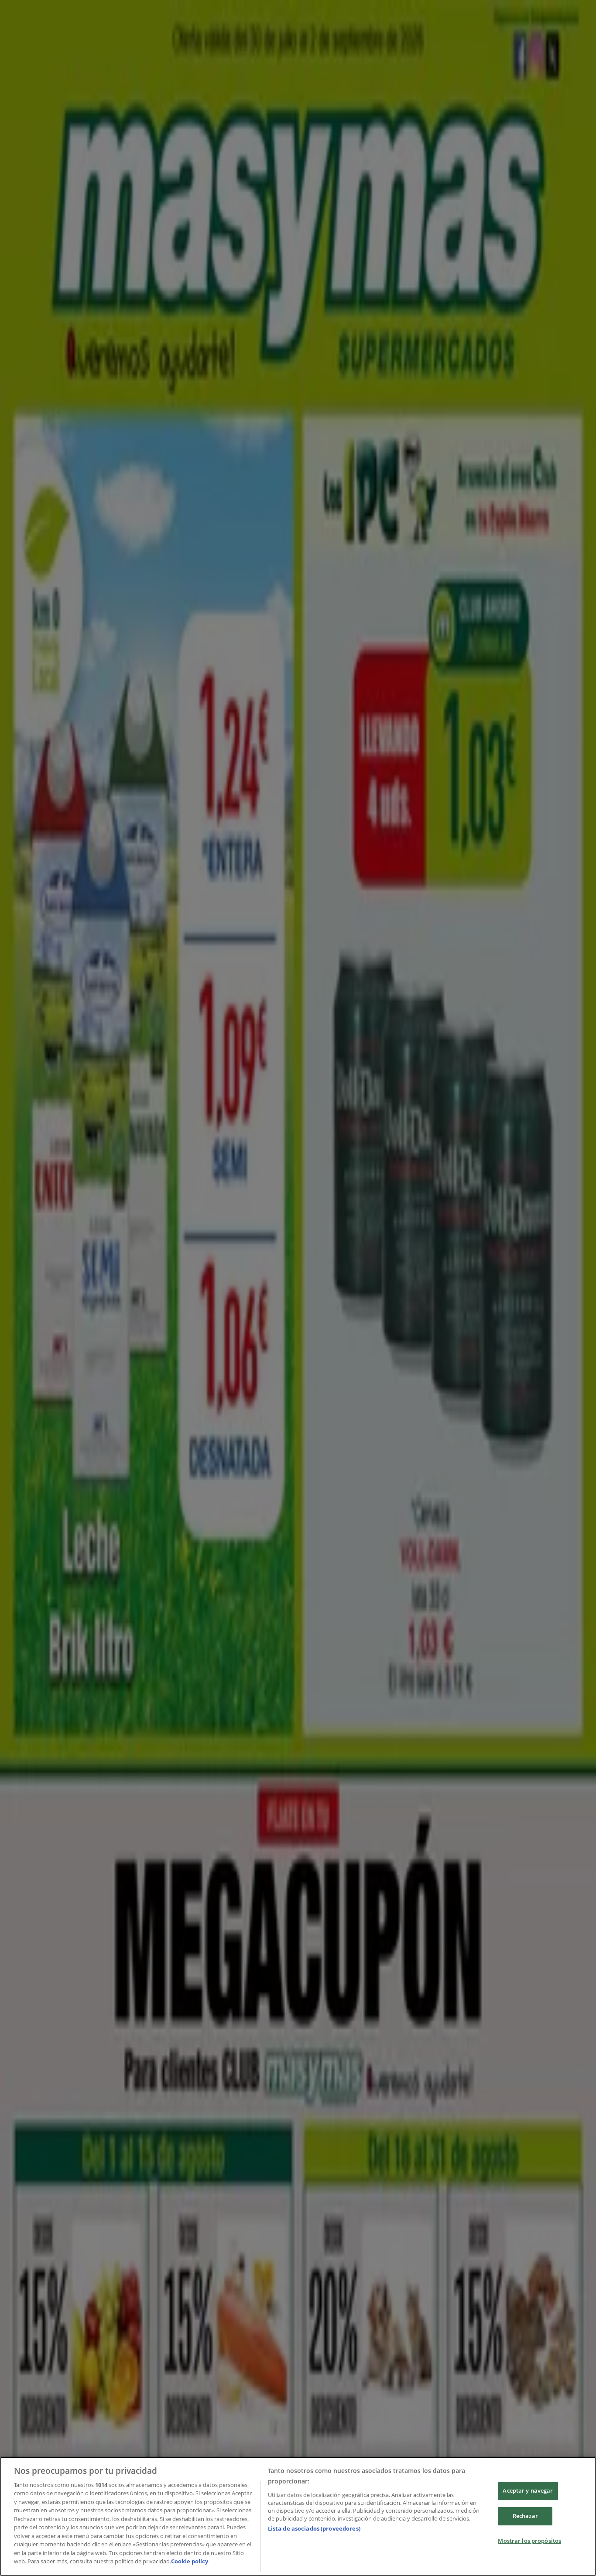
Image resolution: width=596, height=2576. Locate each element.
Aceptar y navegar (528, 2491)
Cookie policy (190, 2561)
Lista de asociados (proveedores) (314, 2528)
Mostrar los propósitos (529, 2541)
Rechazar (525, 2516)
